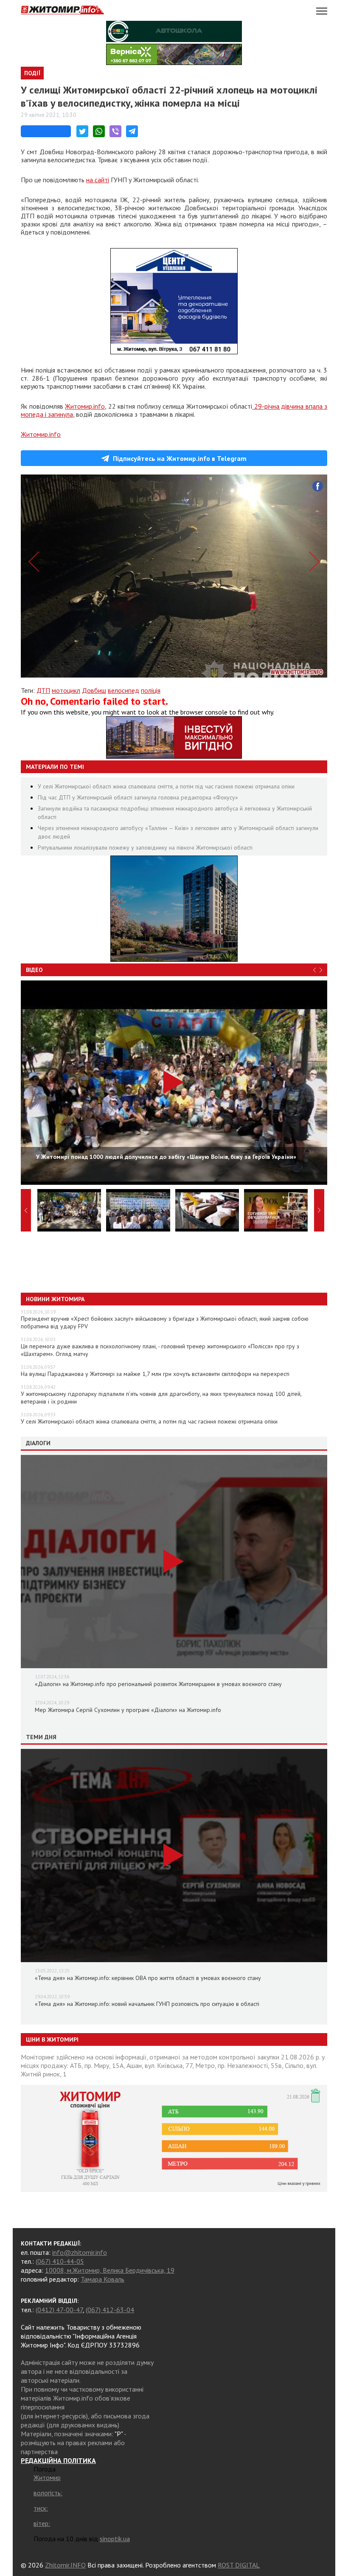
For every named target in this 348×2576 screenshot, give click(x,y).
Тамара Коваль (102, 2279)
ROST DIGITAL (239, 2565)
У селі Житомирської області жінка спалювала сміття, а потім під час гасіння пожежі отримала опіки (166, 786)
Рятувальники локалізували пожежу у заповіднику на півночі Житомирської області (145, 847)
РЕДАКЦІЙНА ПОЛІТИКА (58, 2460)
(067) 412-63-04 (110, 2310)
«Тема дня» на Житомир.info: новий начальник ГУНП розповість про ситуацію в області (147, 2004)
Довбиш (94, 690)
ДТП (43, 690)
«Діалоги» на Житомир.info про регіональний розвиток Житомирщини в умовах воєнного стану (158, 1684)
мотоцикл (66, 690)
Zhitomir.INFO (65, 2565)
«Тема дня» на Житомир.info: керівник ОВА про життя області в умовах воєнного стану (148, 1978)
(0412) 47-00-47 (59, 2310)
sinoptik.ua (115, 2539)
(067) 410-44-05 (60, 2261)
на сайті (98, 180)
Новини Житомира (55, 1299)
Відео (34, 970)
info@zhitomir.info (80, 2252)
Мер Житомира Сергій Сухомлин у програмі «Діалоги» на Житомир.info (128, 1710)
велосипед (123, 690)
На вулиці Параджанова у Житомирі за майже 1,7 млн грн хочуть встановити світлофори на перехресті (155, 1374)
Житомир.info (85, 406)
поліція (151, 690)
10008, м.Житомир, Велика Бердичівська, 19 (110, 2270)
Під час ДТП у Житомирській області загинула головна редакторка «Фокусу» (138, 797)
